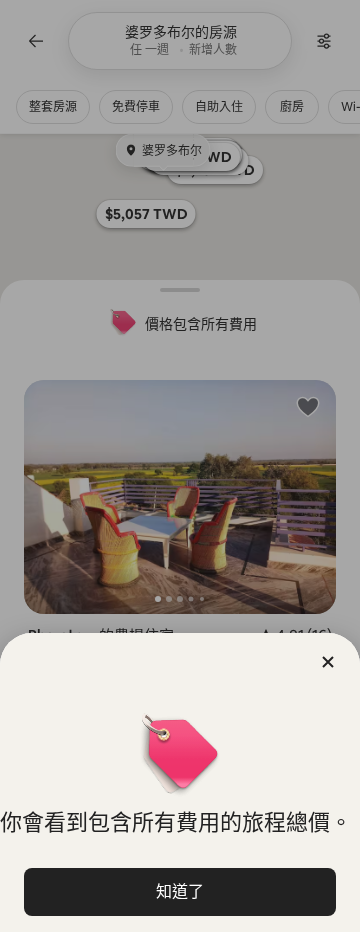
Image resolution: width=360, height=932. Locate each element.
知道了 (180, 891)
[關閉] (328, 662)
